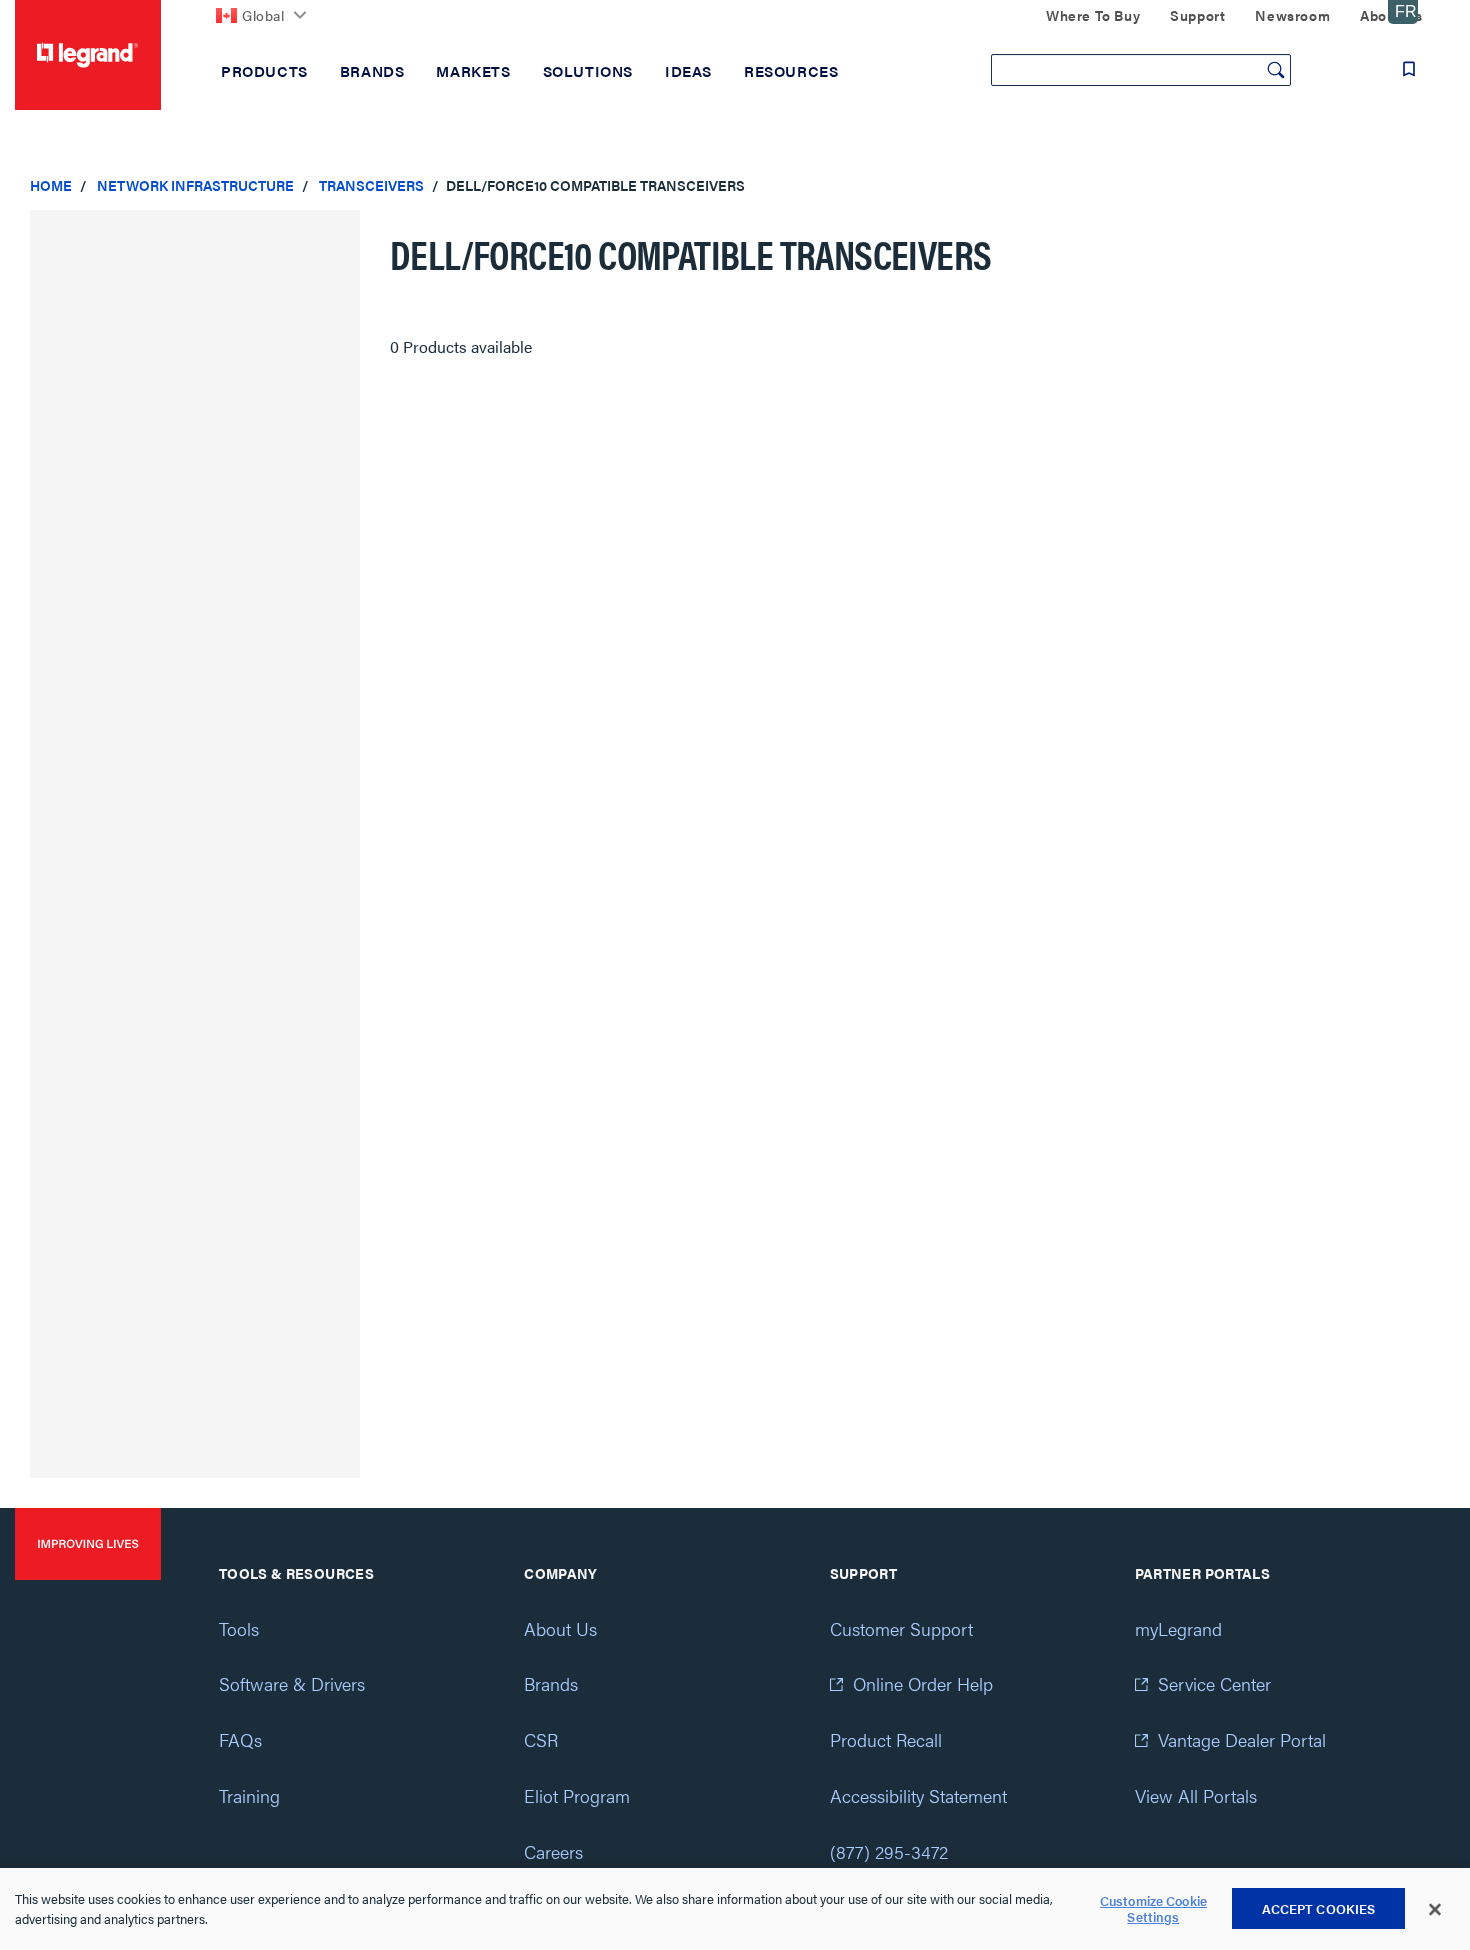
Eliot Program (577, 1795)
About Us (560, 1628)
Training (249, 1795)
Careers (553, 1851)
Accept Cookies (1319, 1908)
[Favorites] (1409, 69)
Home (51, 185)
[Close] (1435, 1910)
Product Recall (886, 1739)
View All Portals (1196, 1795)
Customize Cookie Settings (1153, 1909)
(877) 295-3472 (889, 1851)
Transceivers (371, 185)
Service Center (1214, 1683)
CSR (541, 1739)
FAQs (240, 1739)
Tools (239, 1628)
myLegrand (1178, 1628)
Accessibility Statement (918, 1795)
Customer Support (901, 1628)
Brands (551, 1683)
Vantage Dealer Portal (1242, 1739)
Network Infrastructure (195, 185)
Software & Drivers (292, 1683)
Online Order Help (923, 1683)
